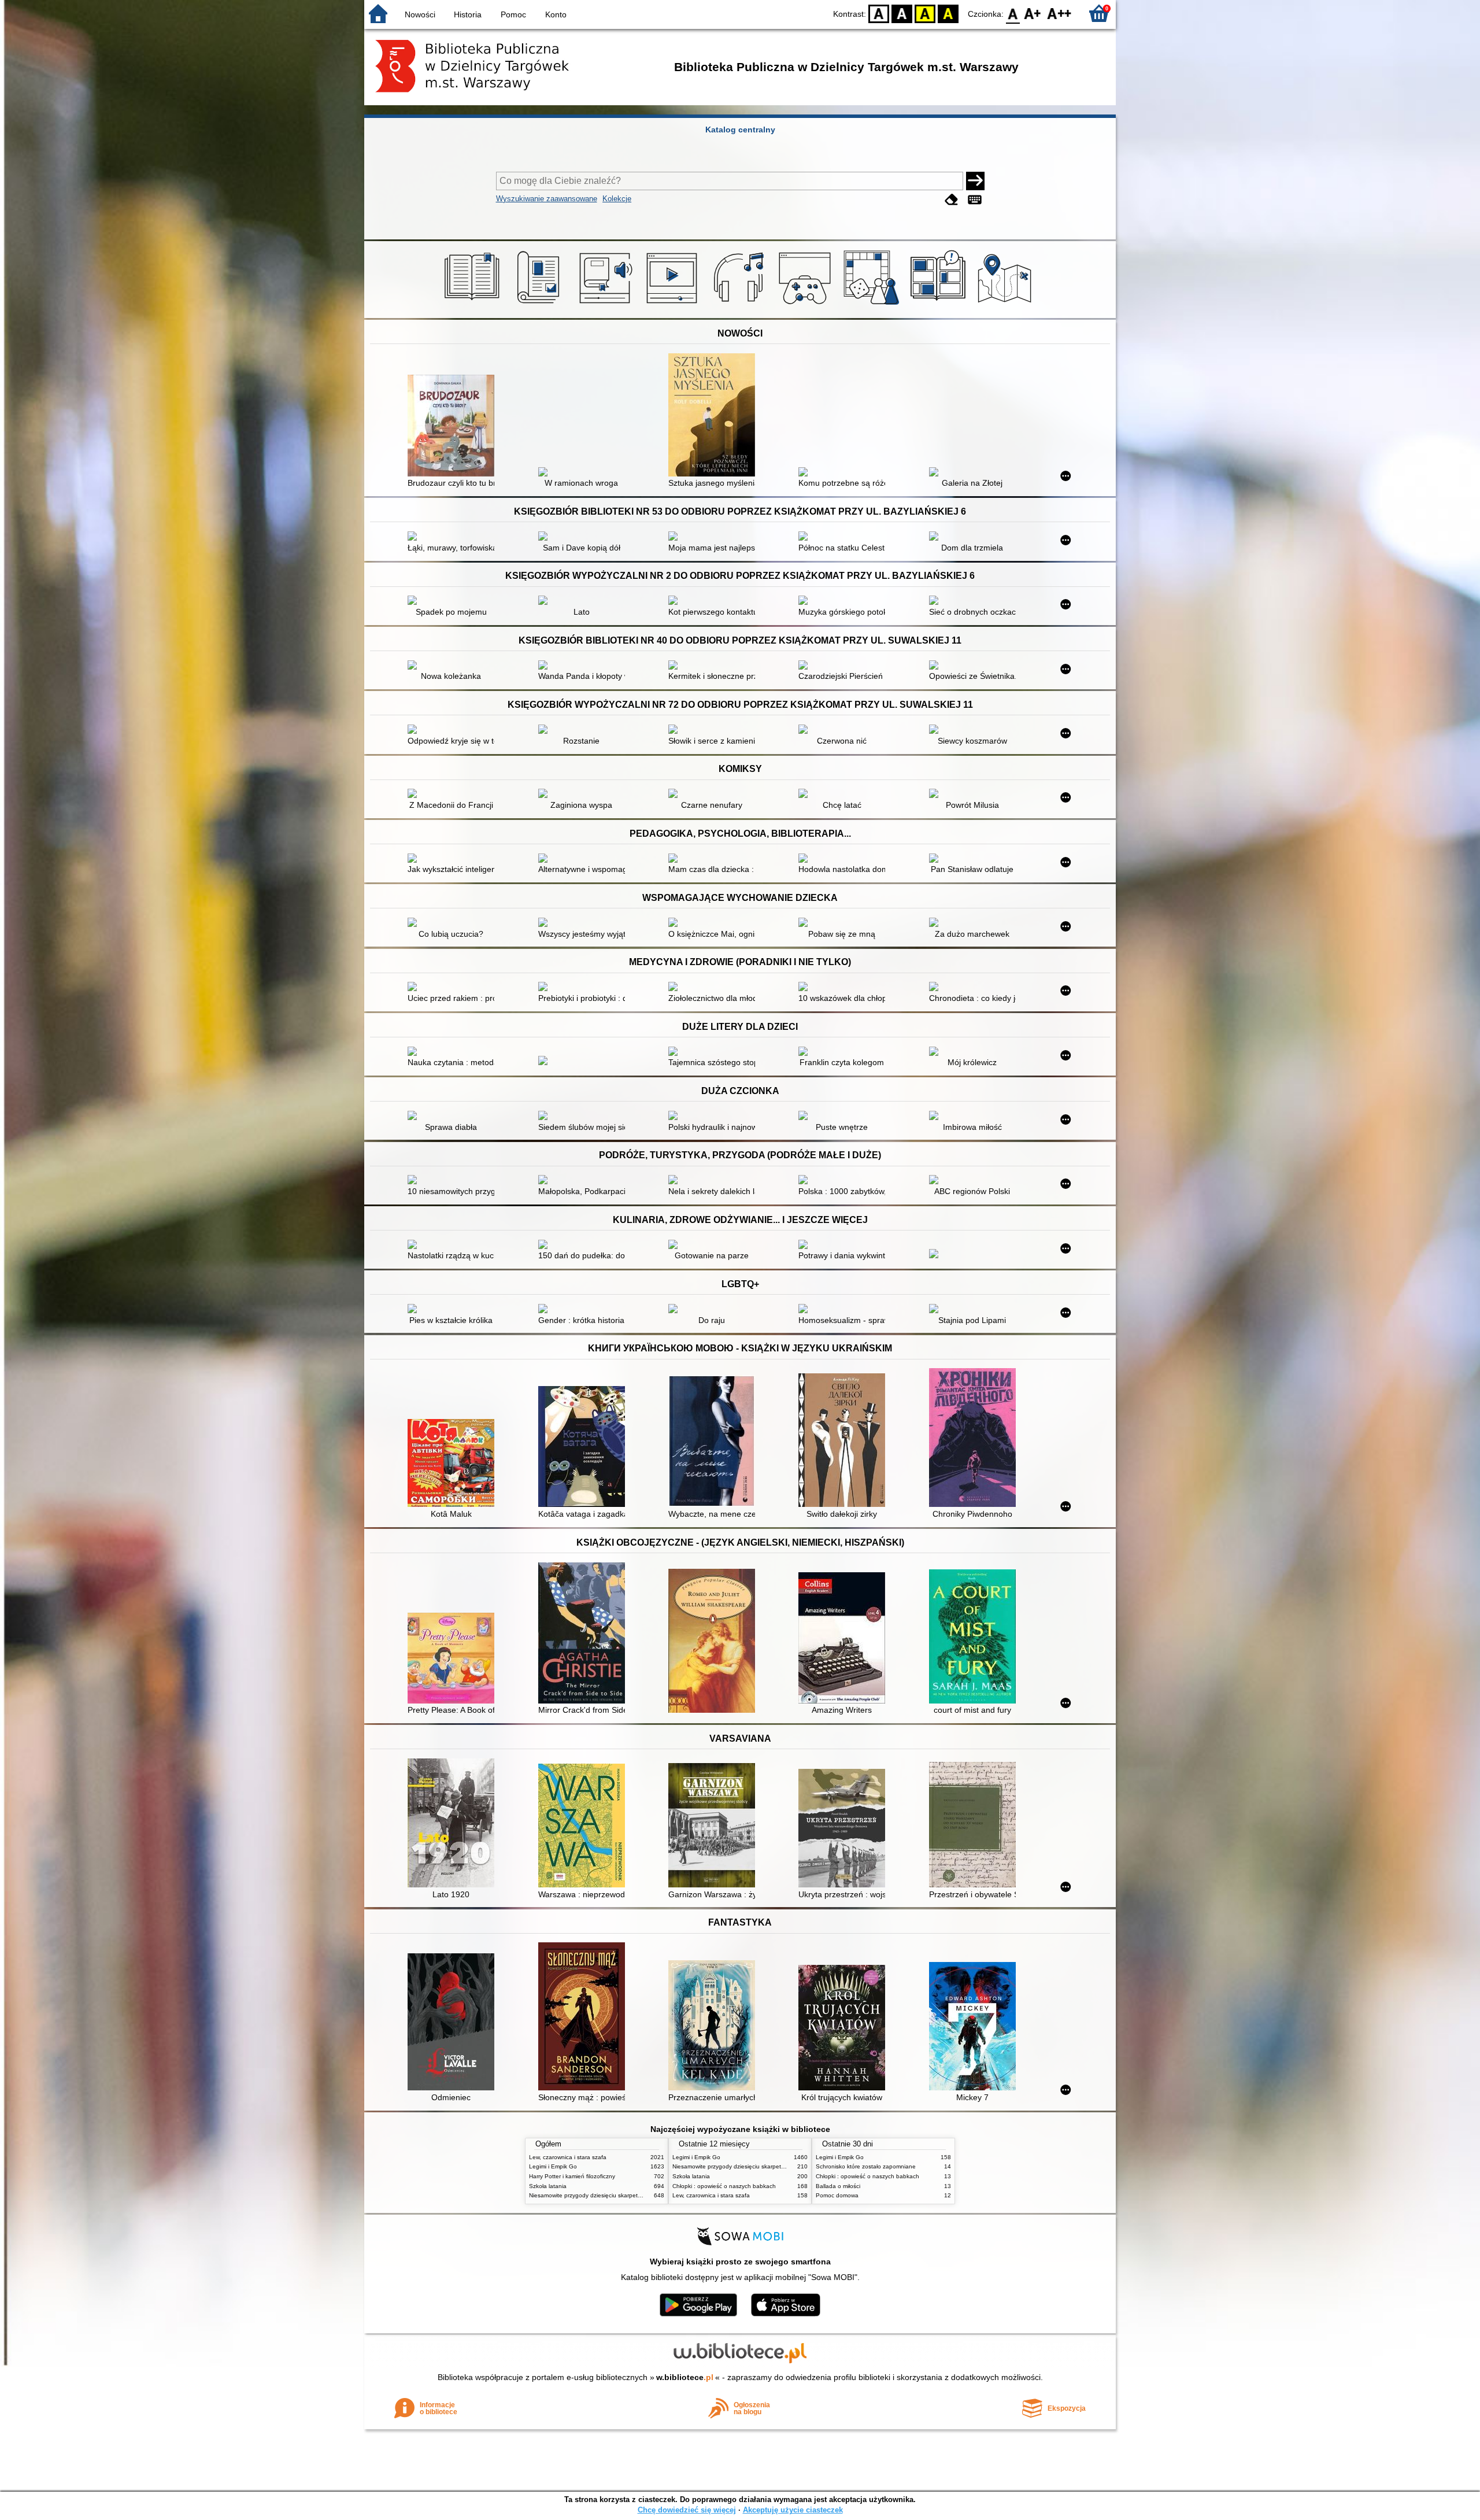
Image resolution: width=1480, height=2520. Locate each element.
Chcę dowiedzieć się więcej (687, 2510)
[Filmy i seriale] (674, 305)
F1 (1033, 13)
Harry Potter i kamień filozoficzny (572, 2176)
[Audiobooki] (607, 305)
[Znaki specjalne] (975, 200)
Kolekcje (617, 199)
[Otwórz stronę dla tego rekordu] (454, 427)
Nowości (420, 14)
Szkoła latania (548, 2186)
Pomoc (513, 14)
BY (948, 13)
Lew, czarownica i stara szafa (568, 2157)
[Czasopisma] (540, 305)
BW (902, 13)
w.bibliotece (685, 2377)
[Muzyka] (740, 305)
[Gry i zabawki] (873, 305)
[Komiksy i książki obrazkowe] (940, 305)
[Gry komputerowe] (807, 305)
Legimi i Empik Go (553, 2166)
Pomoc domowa (837, 2195)
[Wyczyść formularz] (952, 200)
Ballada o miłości (838, 2186)
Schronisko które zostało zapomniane (866, 2166)
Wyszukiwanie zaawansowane (547, 199)
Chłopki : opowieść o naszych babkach (724, 2186)
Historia (468, 14)
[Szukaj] (975, 181)
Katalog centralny (740, 130)
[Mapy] (1006, 305)
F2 (1059, 13)
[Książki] (474, 305)
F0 (1013, 13)
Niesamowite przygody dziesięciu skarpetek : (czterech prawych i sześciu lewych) (636, 2195)
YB (925, 13)
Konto (556, 14)
